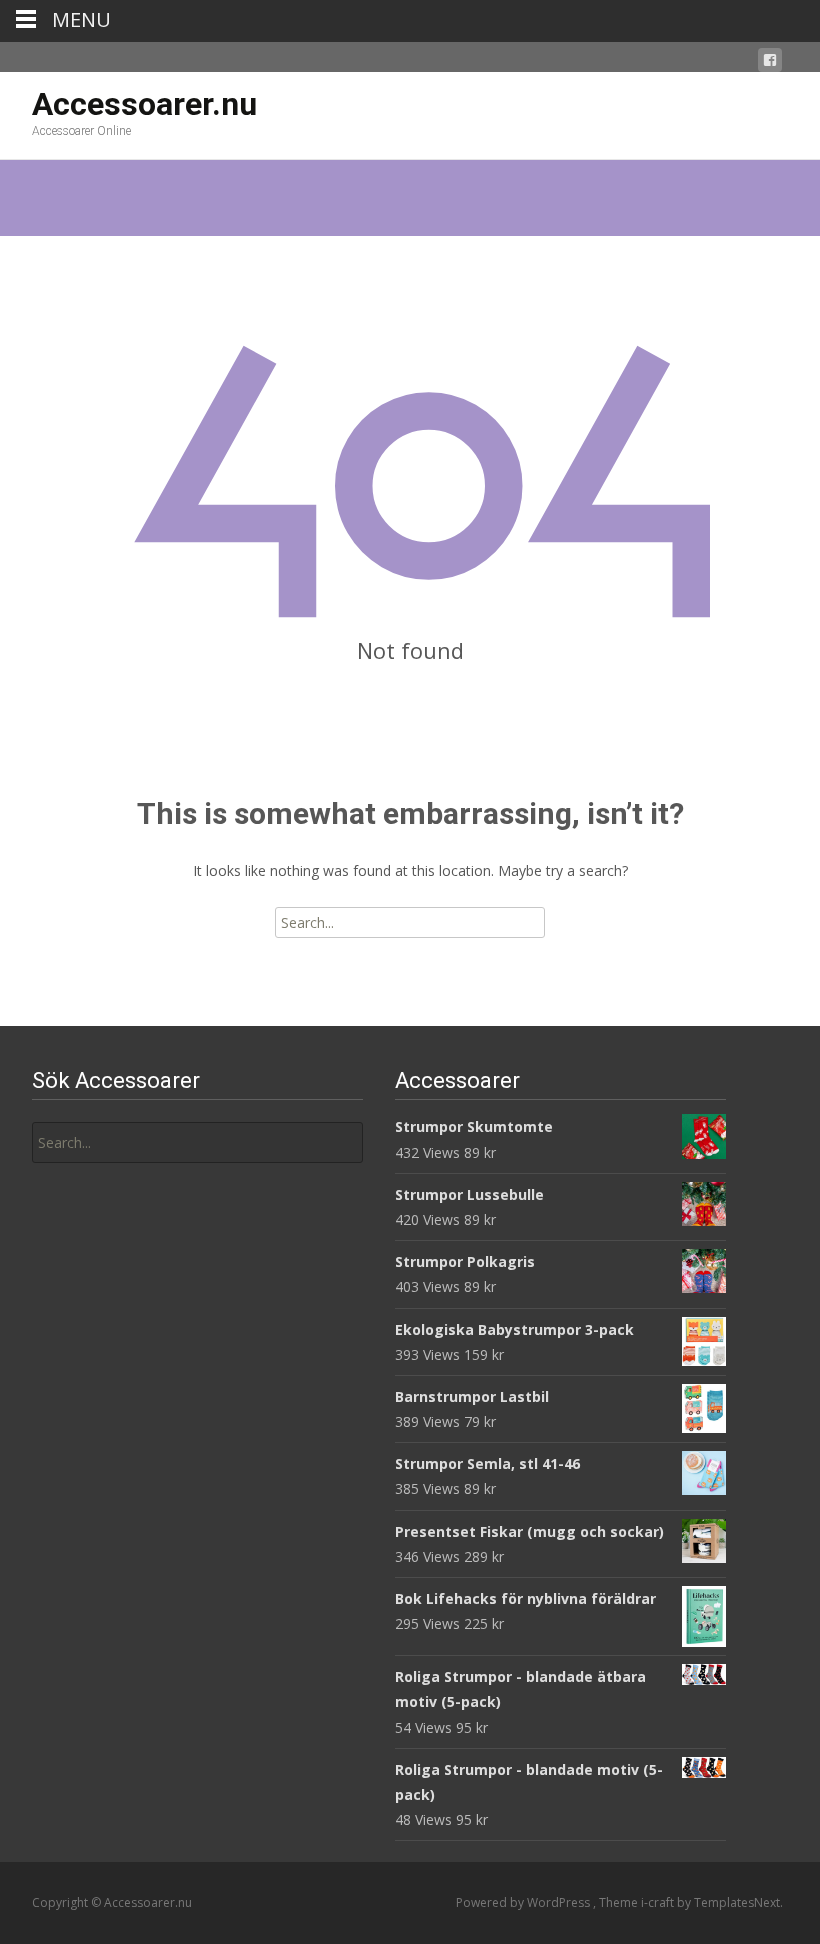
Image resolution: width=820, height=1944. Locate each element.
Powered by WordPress (524, 1902)
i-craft (659, 1902)
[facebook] (770, 63)
